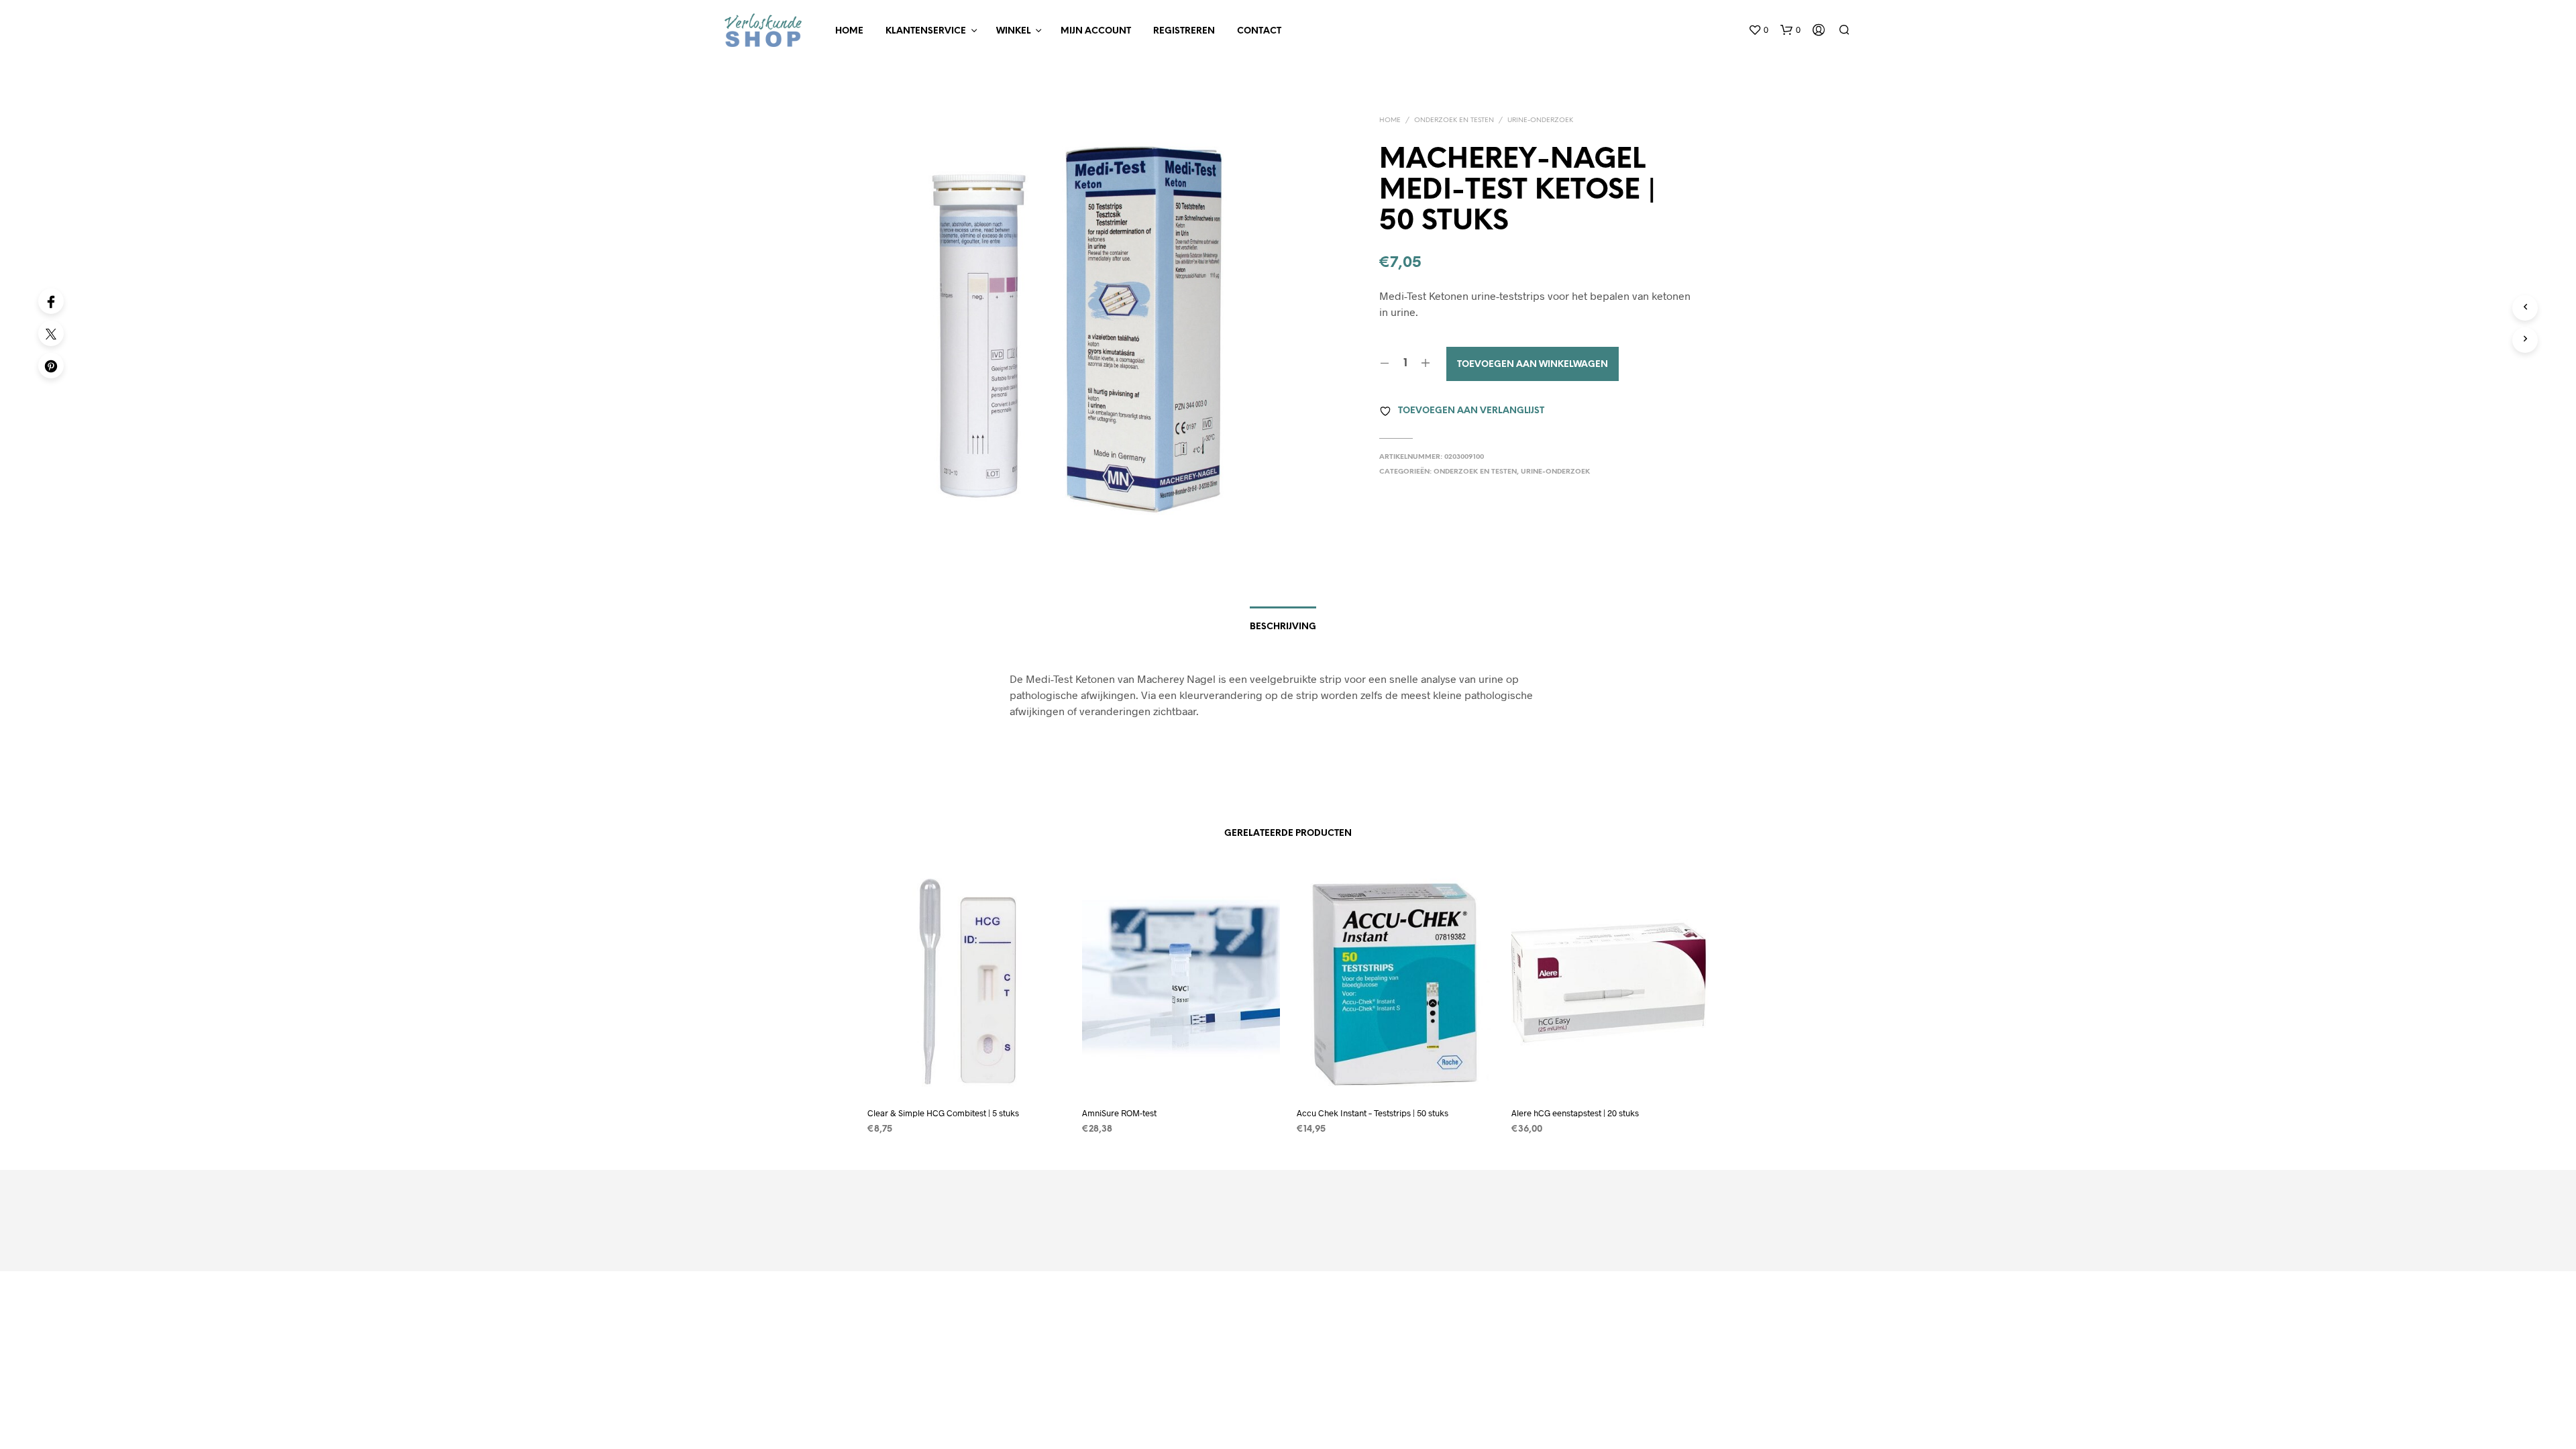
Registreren (1184, 31)
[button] (1758, 30)
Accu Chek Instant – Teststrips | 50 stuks (1373, 1113)
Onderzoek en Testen (1454, 120)
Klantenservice (926, 31)
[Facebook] (51, 301)
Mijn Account (1096, 31)
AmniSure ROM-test (1119, 1113)
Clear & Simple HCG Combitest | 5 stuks (943, 1113)
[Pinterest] (51, 366)
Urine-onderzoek (1540, 120)
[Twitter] (51, 333)
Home (849, 31)
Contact (1259, 31)
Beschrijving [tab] (1283, 627)
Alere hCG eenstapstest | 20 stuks (1575, 1113)
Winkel (1013, 31)
